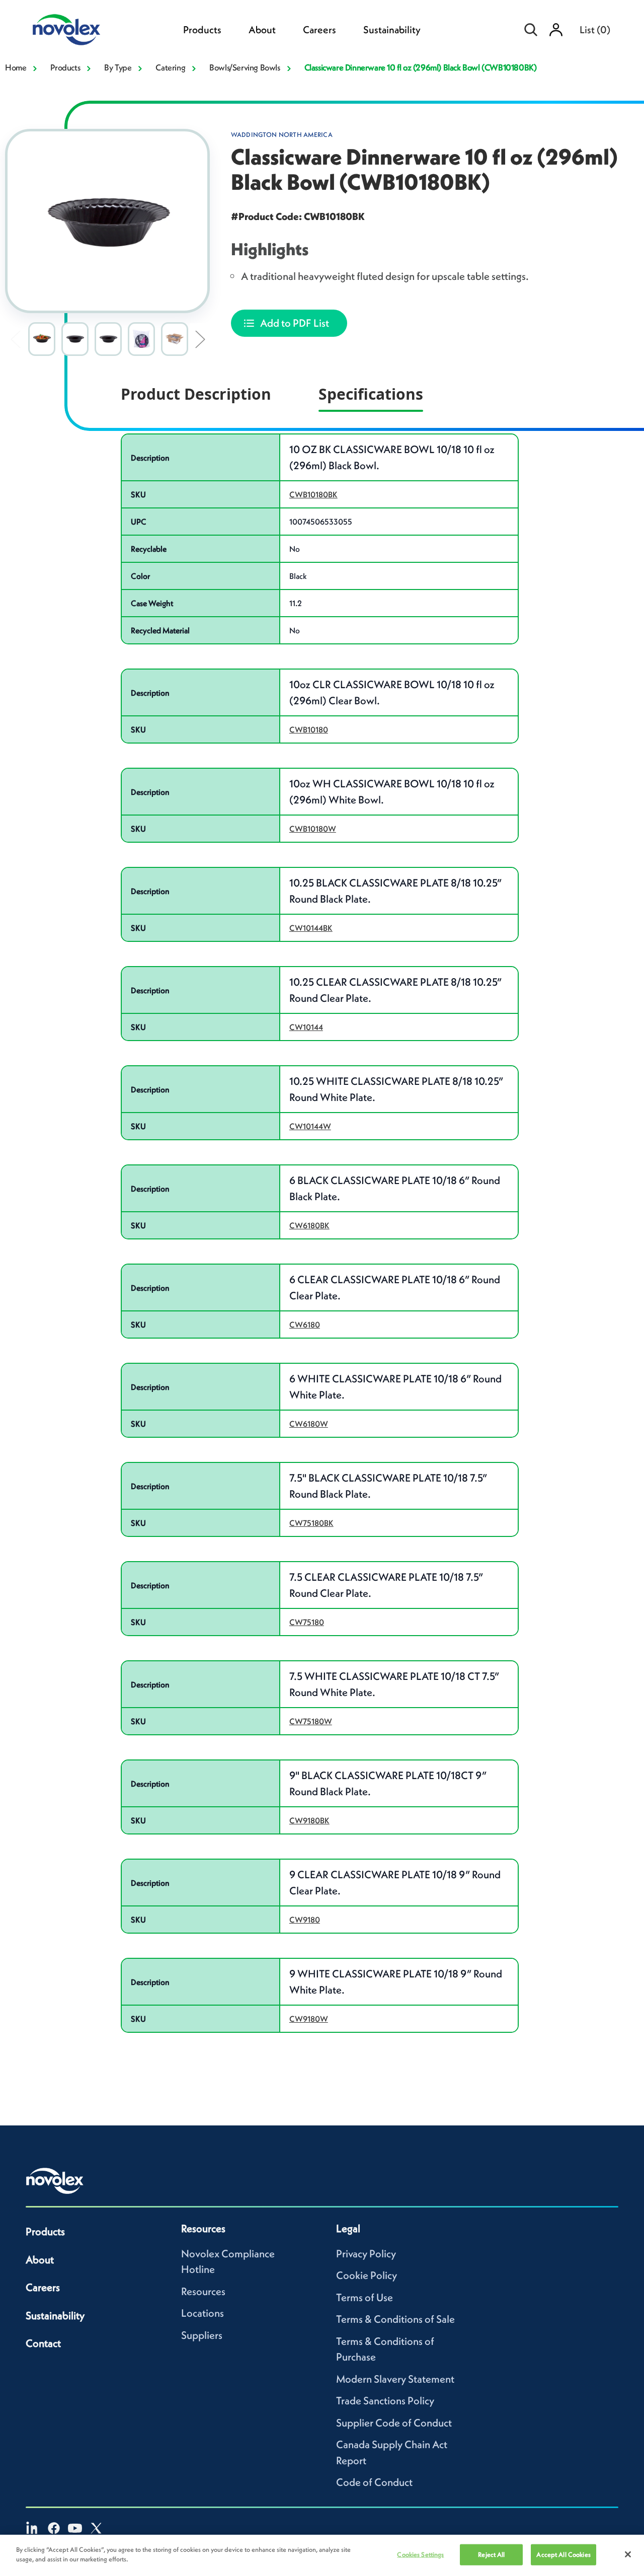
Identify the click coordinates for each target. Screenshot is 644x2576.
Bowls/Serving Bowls (245, 67)
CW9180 (305, 1920)
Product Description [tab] (196, 394)
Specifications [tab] (371, 394)
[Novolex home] (55, 2181)
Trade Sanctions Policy (385, 2401)
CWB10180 (309, 729)
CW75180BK (311, 1523)
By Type (118, 67)
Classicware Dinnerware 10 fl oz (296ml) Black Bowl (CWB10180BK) (421, 67)
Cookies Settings (420, 2555)
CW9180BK (309, 1820)
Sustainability (392, 30)
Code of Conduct (374, 2482)
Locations (203, 2313)
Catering (170, 67)
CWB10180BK (313, 494)
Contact (43, 2343)
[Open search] (531, 30)
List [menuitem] (595, 30)
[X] (96, 2528)
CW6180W (309, 1424)
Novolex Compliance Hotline (228, 2262)
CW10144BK (311, 928)
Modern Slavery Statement (395, 2379)
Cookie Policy (367, 2275)
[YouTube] (75, 2528)
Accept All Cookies (563, 2555)
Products (202, 30)
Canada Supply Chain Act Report (392, 2452)
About (262, 30)
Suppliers (202, 2335)
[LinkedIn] (33, 2528)
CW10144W (310, 1126)
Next (200, 339)
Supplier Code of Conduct (394, 2423)
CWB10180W (313, 829)
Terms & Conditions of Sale (395, 2319)
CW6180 (305, 1324)
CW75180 (307, 1622)
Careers (319, 30)
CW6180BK (309, 1225)
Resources (203, 2291)
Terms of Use (365, 2297)
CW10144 (306, 1027)
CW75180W (311, 1721)
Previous (15, 339)
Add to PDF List (295, 323)
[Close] (628, 2554)
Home (16, 67)
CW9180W (309, 2019)
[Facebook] (54, 2528)
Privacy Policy (366, 2254)
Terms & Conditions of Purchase (385, 2349)
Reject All (491, 2555)
